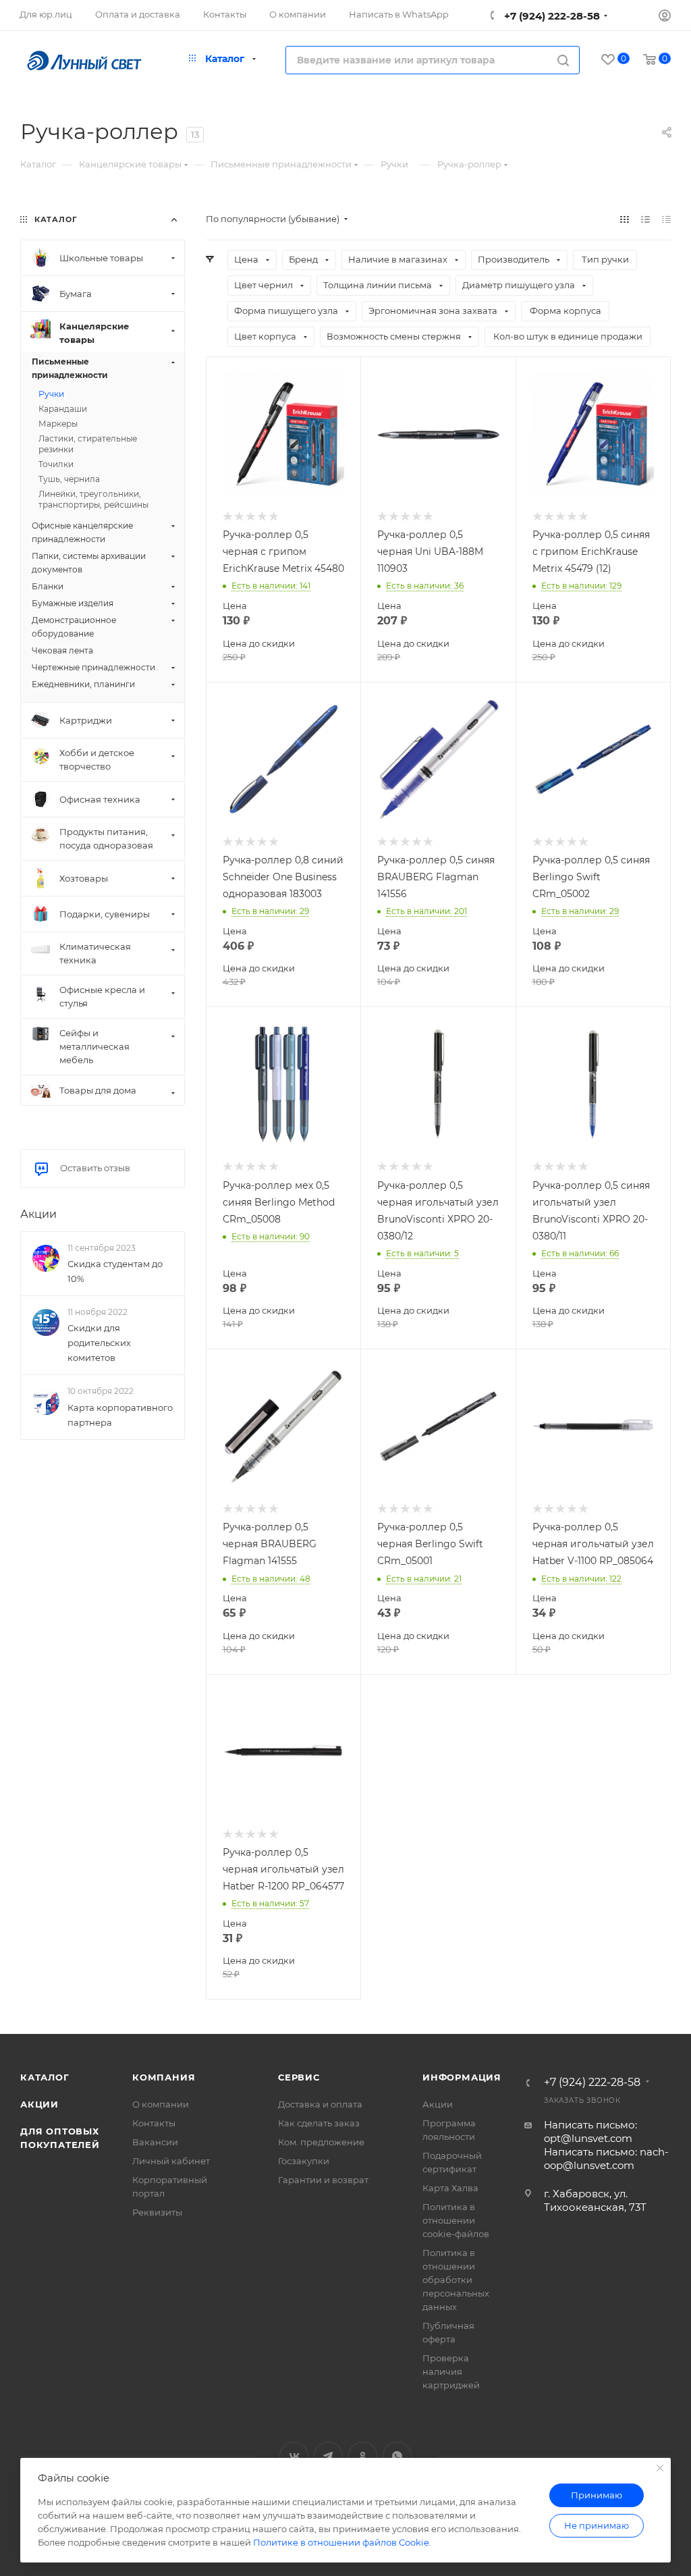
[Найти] (563, 60)
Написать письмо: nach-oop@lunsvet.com (606, 2158)
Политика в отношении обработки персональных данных (456, 2280)
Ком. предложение (321, 2142)
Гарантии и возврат (323, 2180)
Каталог (45, 2077)
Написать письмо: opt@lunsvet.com (590, 2131)
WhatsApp (397, 2456)
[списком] (645, 219)
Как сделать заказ (319, 2123)
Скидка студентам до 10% (115, 1271)
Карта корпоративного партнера (120, 1415)
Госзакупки (304, 2161)
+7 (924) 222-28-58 (551, 16)
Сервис (299, 2077)
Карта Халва (450, 2188)
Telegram (328, 2456)
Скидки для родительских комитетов (99, 1343)
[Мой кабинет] (665, 17)
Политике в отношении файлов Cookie (341, 2542)
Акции (38, 1214)
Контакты (154, 2123)
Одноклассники (363, 2456)
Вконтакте (294, 2456)
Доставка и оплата (320, 2104)
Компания (164, 2077)
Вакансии (155, 2142)
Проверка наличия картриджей (451, 2371)
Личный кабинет (171, 2161)
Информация (462, 2077)
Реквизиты (157, 2212)
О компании (161, 2104)
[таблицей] (666, 219)
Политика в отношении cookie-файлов (456, 2220)
